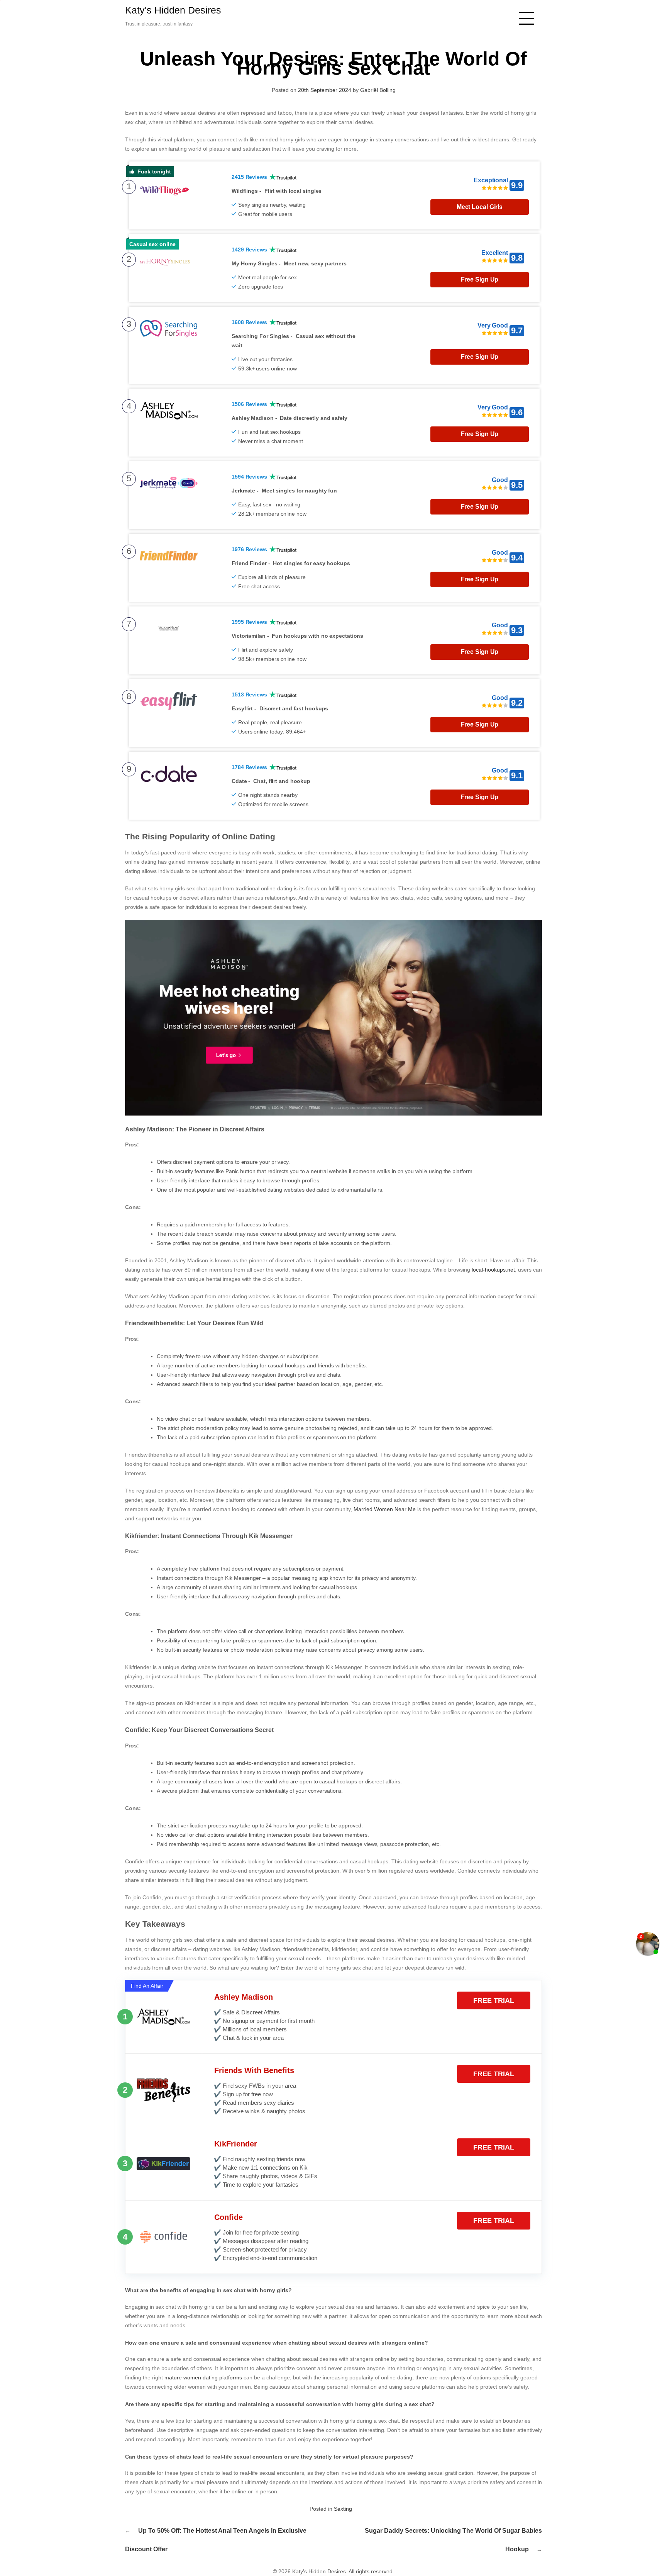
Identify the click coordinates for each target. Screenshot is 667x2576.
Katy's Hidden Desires (173, 10)
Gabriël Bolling (378, 90)
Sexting (343, 2509)
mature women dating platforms (203, 2377)
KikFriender (236, 2144)
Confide (229, 2217)
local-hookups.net (493, 1270)
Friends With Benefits (254, 2070)
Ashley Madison (244, 1997)
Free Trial (494, 2000)
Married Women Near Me (385, 1509)
